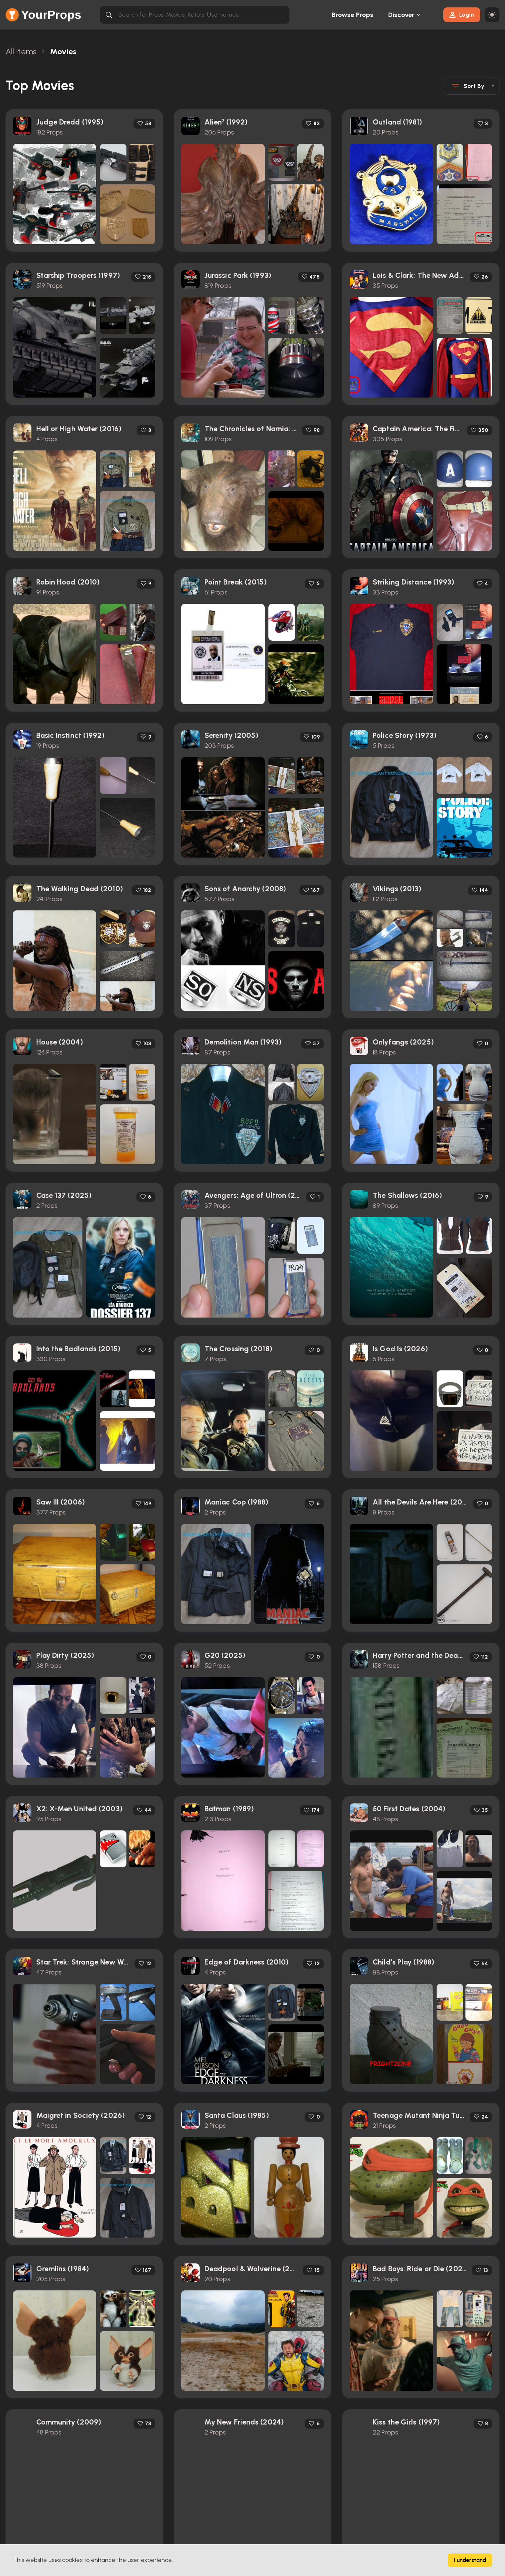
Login (467, 15)
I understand (470, 2560)
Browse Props (353, 15)
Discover (401, 15)
